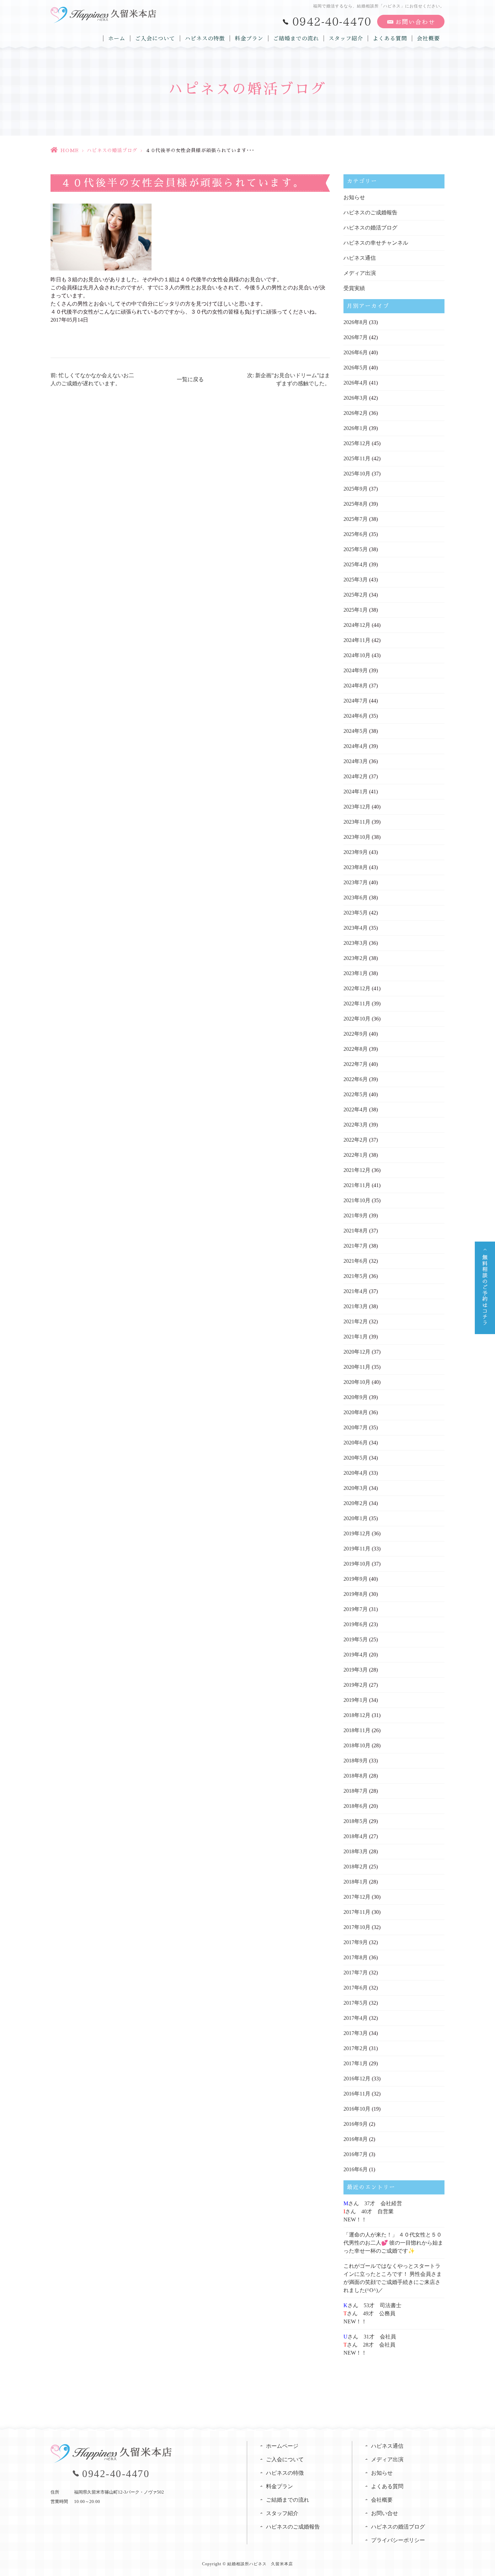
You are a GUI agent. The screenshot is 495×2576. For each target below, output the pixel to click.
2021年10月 (357, 1200)
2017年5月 (356, 2003)
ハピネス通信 (360, 258)
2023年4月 (356, 928)
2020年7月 (356, 1427)
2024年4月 (356, 746)
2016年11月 (357, 2094)
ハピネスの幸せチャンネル (376, 243)
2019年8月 (356, 1594)
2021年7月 (356, 1246)
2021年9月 (356, 1215)
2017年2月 (356, 2048)
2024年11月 (357, 640)
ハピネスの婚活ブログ (112, 150)
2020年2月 (356, 1503)
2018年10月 (357, 1745)
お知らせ (354, 197)
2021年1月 (356, 1337)
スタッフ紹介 (346, 38)
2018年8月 (356, 1776)
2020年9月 (356, 1397)
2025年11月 (357, 458)
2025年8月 (356, 504)
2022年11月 (357, 1004)
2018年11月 (357, 1730)
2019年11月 (357, 1549)
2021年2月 (356, 1321)
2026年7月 (356, 337)
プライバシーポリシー (398, 2540)
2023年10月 (357, 837)
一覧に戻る (190, 379)
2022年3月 (356, 1125)
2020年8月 (356, 1412)
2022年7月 (356, 1064)
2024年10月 (357, 655)
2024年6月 (356, 716)
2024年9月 (356, 670)
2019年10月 (357, 1564)
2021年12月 (357, 1170)
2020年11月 (357, 1367)
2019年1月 (356, 1700)
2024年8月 (356, 686)
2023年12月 (357, 807)
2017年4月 (356, 2018)
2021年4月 (356, 1291)
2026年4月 (356, 383)
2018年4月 (356, 1836)
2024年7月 (356, 701)
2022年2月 (356, 1140)
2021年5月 (356, 1276)
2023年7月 (356, 882)
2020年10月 (357, 1382)
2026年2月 (356, 413)
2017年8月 (356, 1957)
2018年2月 (356, 1867)
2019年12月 (357, 1533)
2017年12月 (357, 1897)
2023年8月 (356, 867)
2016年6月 (356, 2169)
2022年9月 (356, 1034)
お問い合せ (385, 2513)
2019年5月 (356, 1639)
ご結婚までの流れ (296, 38)
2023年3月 (356, 943)
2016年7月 (356, 2154)
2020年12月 (357, 1352)
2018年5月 (356, 1821)
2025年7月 (356, 519)
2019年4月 (356, 1655)
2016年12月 (357, 2079)
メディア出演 (360, 273)
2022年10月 (357, 1019)
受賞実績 (354, 288)
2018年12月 (357, 1715)
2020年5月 (356, 1458)
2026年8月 (356, 322)
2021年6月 (356, 1261)
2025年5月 (356, 549)
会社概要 (428, 38)
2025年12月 (357, 443)
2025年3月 (356, 580)
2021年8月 (356, 1231)
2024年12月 (357, 625)
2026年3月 (356, 398)
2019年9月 (356, 1579)
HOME (70, 150)
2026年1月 (356, 428)
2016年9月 (356, 2124)
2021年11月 (357, 1185)
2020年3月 (356, 1488)
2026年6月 (356, 352)
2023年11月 (357, 822)
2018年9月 (356, 1761)
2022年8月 (356, 1049)
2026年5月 (356, 368)
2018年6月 (356, 1806)
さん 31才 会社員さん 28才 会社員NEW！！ (370, 2345)
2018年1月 (356, 1882)
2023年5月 (356, 913)
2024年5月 (356, 731)
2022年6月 (356, 1079)
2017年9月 (356, 1942)
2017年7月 (356, 1973)
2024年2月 (356, 776)
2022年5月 (356, 1094)
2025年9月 (356, 489)
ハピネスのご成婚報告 (370, 212)
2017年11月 (357, 1912)
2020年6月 (356, 1443)
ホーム (117, 38)
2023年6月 (356, 898)
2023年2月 (356, 958)
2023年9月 (356, 852)
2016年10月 (357, 2109)
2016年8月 (356, 2139)
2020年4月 (356, 1473)
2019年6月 (356, 1624)
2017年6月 (356, 1988)
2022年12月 (357, 988)
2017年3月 (356, 2033)
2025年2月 (356, 595)
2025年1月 (356, 610)
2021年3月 (356, 1306)
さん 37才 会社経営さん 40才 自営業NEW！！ (373, 2211)
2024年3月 (356, 761)
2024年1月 (356, 792)
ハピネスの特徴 (205, 38)
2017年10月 (357, 1927)
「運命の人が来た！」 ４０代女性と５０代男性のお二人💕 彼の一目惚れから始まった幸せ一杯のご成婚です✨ (393, 2243)
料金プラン (249, 38)
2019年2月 (356, 1685)
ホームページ (282, 2446)
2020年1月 (356, 1518)
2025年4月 (356, 564)
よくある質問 (390, 38)
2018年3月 (356, 1851)
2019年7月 (356, 1609)
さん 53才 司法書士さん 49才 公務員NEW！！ (372, 2313)
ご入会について (155, 38)
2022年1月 (356, 1155)
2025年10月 (357, 474)
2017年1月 (356, 2063)
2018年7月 (356, 1791)
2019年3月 (356, 1670)
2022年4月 (356, 1110)
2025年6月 (356, 534)
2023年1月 (356, 973)
